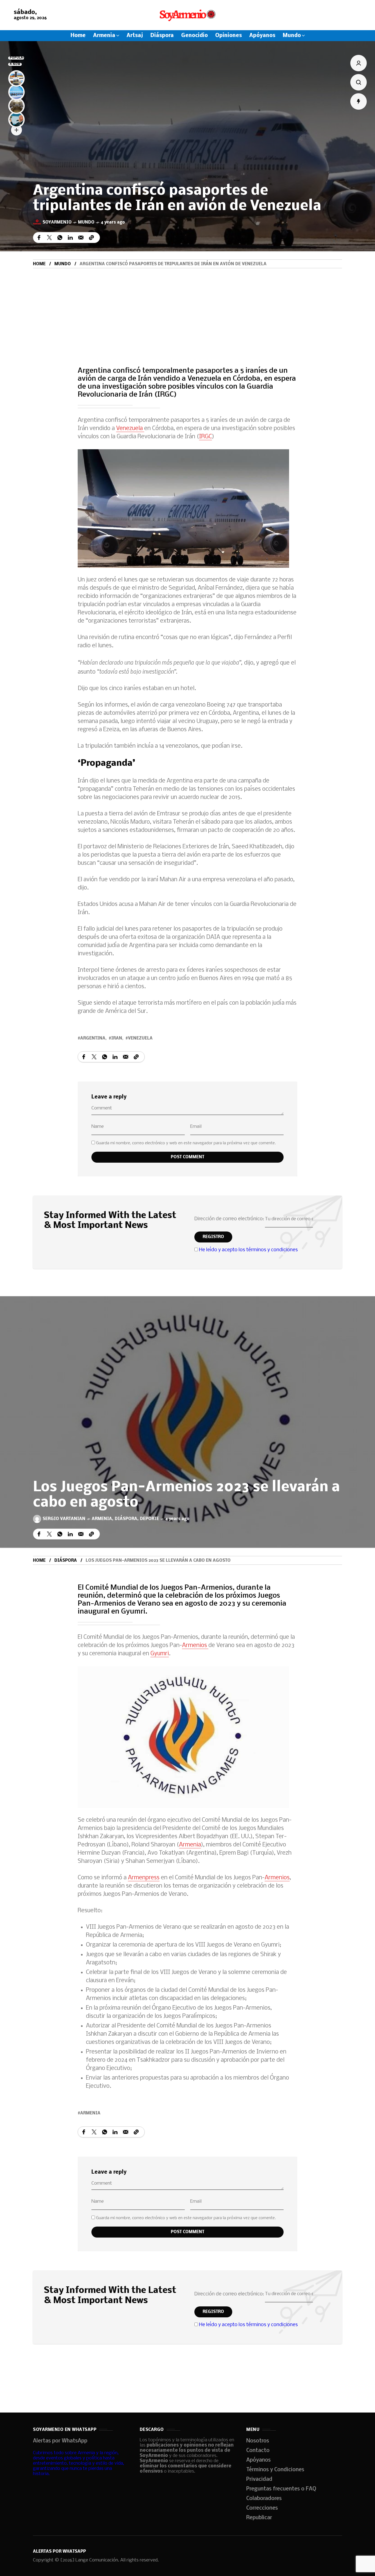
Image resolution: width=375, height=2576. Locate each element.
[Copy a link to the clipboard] (91, 238)
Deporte (149, 1519)
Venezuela (130, 429)
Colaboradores (264, 2499)
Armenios (195, 1646)
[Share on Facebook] (39, 238)
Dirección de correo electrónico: (230, 1219)
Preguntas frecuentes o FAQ (281, 2489)
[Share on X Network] (49, 238)
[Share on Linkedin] (70, 238)
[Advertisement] (187, 309)
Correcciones (262, 2508)
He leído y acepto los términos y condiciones (248, 1250)
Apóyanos (258, 2460)
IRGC (205, 437)
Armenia (102, 1519)
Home (39, 264)
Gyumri (160, 1654)
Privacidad (259, 2479)
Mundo (86, 222)
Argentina (93, 1038)
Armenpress (144, 1878)
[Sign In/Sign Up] (359, 63)
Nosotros (258, 2441)
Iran (117, 1038)
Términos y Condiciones (275, 2470)
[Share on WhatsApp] (60, 238)
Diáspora (126, 1519)
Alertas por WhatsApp (60, 2441)
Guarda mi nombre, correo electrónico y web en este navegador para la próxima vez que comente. (186, 1143)
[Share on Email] (81, 238)
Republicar (259, 2518)
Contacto (258, 2451)
